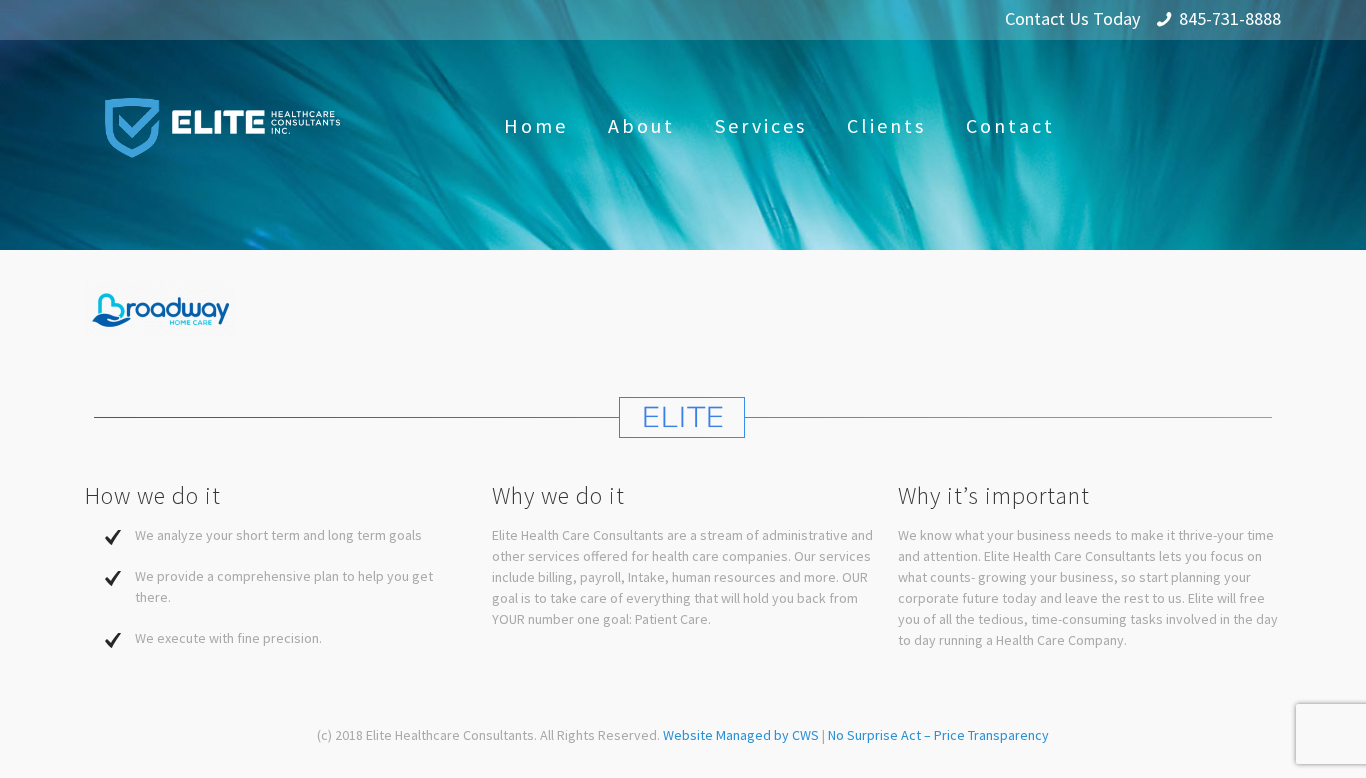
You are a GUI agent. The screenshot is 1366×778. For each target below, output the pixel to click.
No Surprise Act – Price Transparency (938, 735)
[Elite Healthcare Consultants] (222, 126)
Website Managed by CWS (742, 735)
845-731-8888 (1230, 18)
